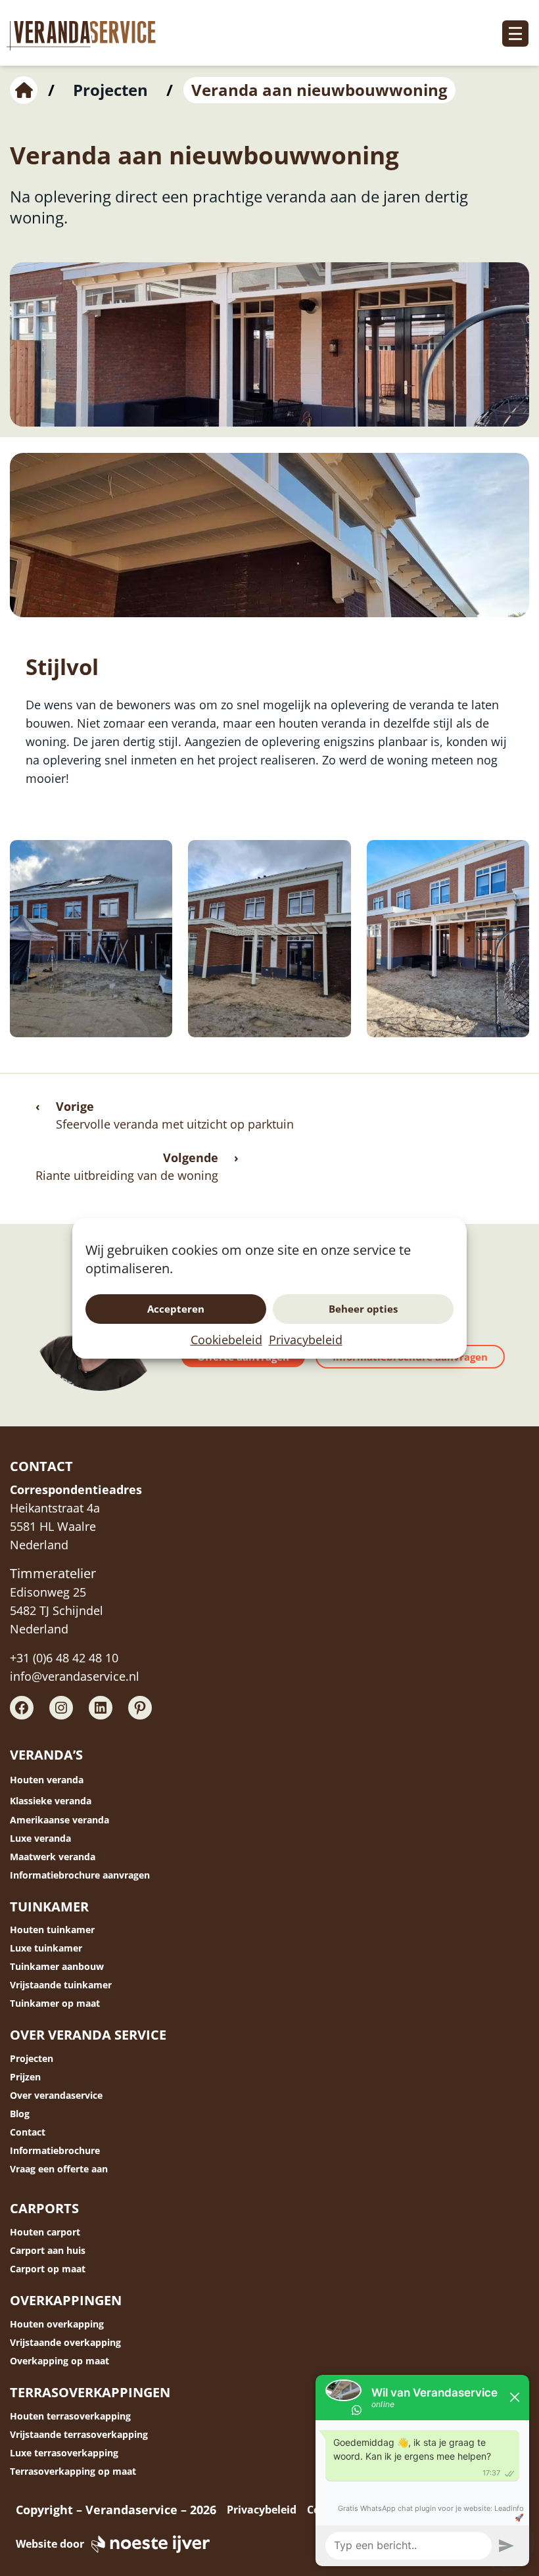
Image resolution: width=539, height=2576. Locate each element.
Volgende (191, 1158)
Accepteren (176, 1309)
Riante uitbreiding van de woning (127, 1175)
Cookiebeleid (226, 1340)
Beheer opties (363, 1309)
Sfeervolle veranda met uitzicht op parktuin (175, 1124)
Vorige (75, 1106)
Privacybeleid (306, 1340)
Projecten (110, 90)
